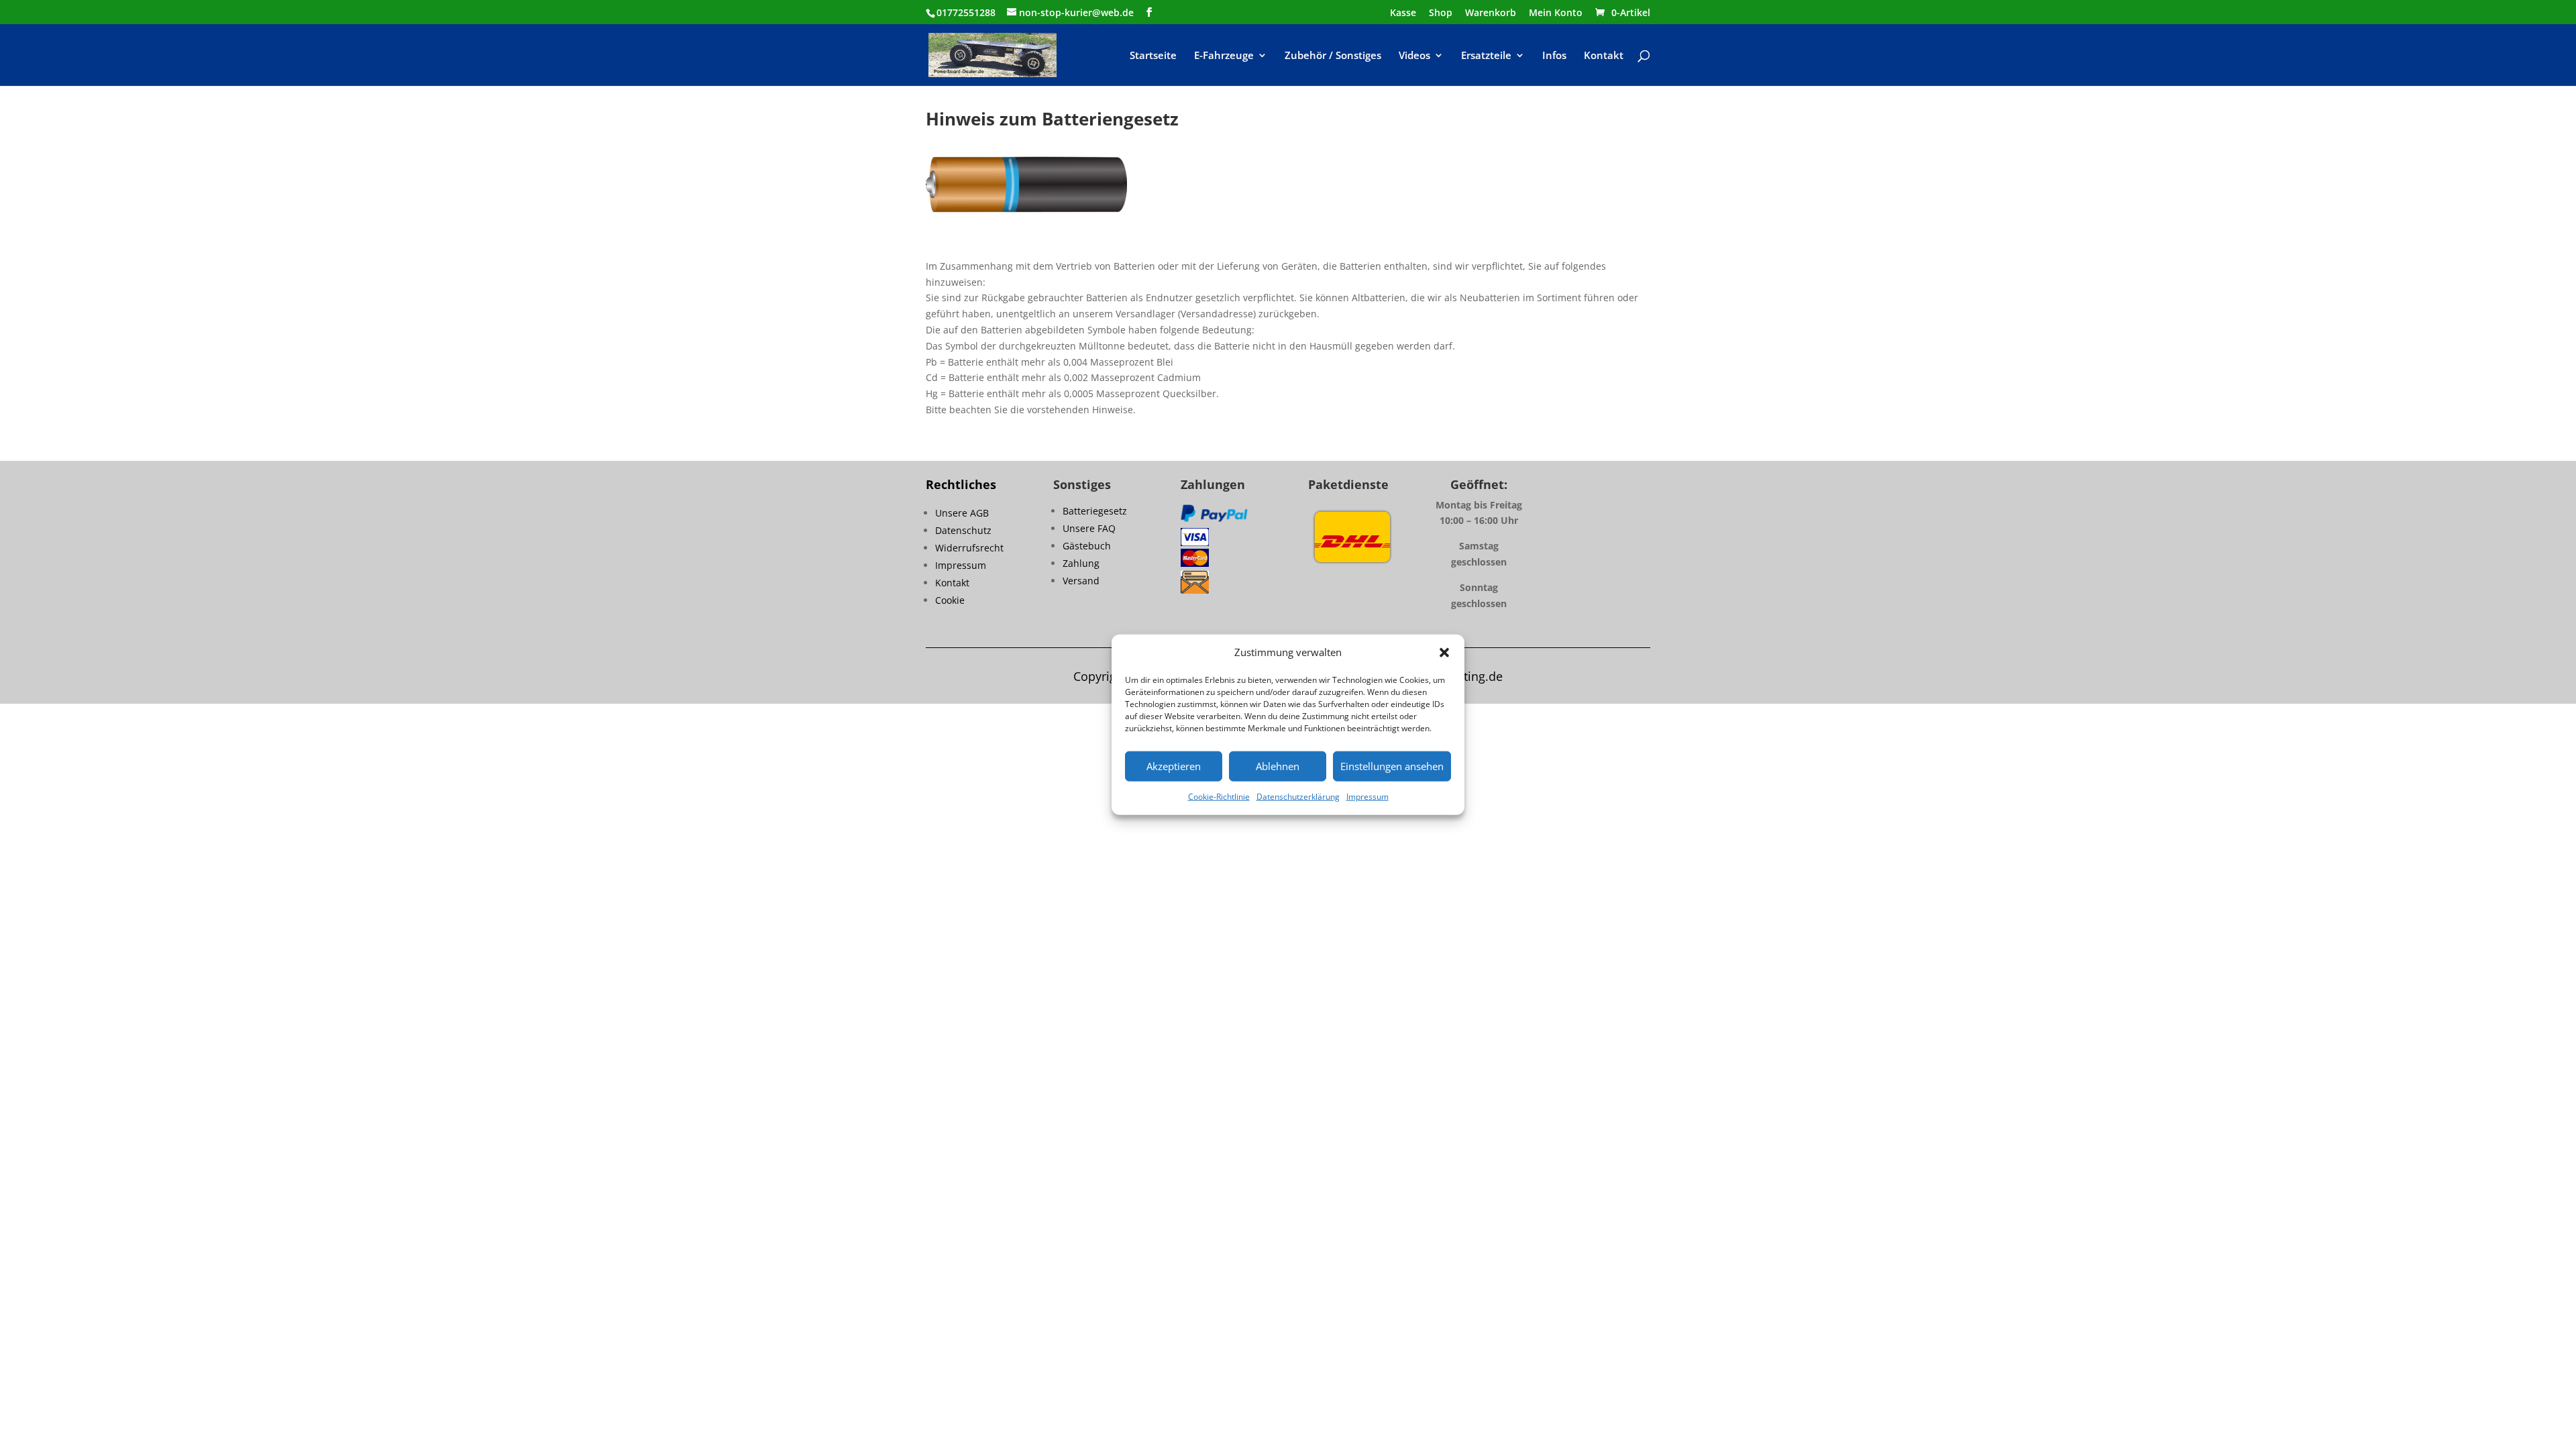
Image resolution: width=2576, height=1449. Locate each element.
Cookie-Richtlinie (1219, 797)
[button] (1444, 653)
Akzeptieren (1174, 766)
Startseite (1153, 56)
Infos (1554, 56)
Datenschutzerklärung (1298, 797)
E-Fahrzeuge (1224, 56)
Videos (1414, 56)
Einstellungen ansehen (1392, 766)
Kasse (1403, 13)
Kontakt (1604, 56)
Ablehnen (1278, 766)
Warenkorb (1491, 13)
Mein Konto (1556, 13)
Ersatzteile (1486, 56)
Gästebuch (1087, 546)
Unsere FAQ (1089, 528)
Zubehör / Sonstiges (1333, 56)
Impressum (1367, 797)
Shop (1441, 13)
